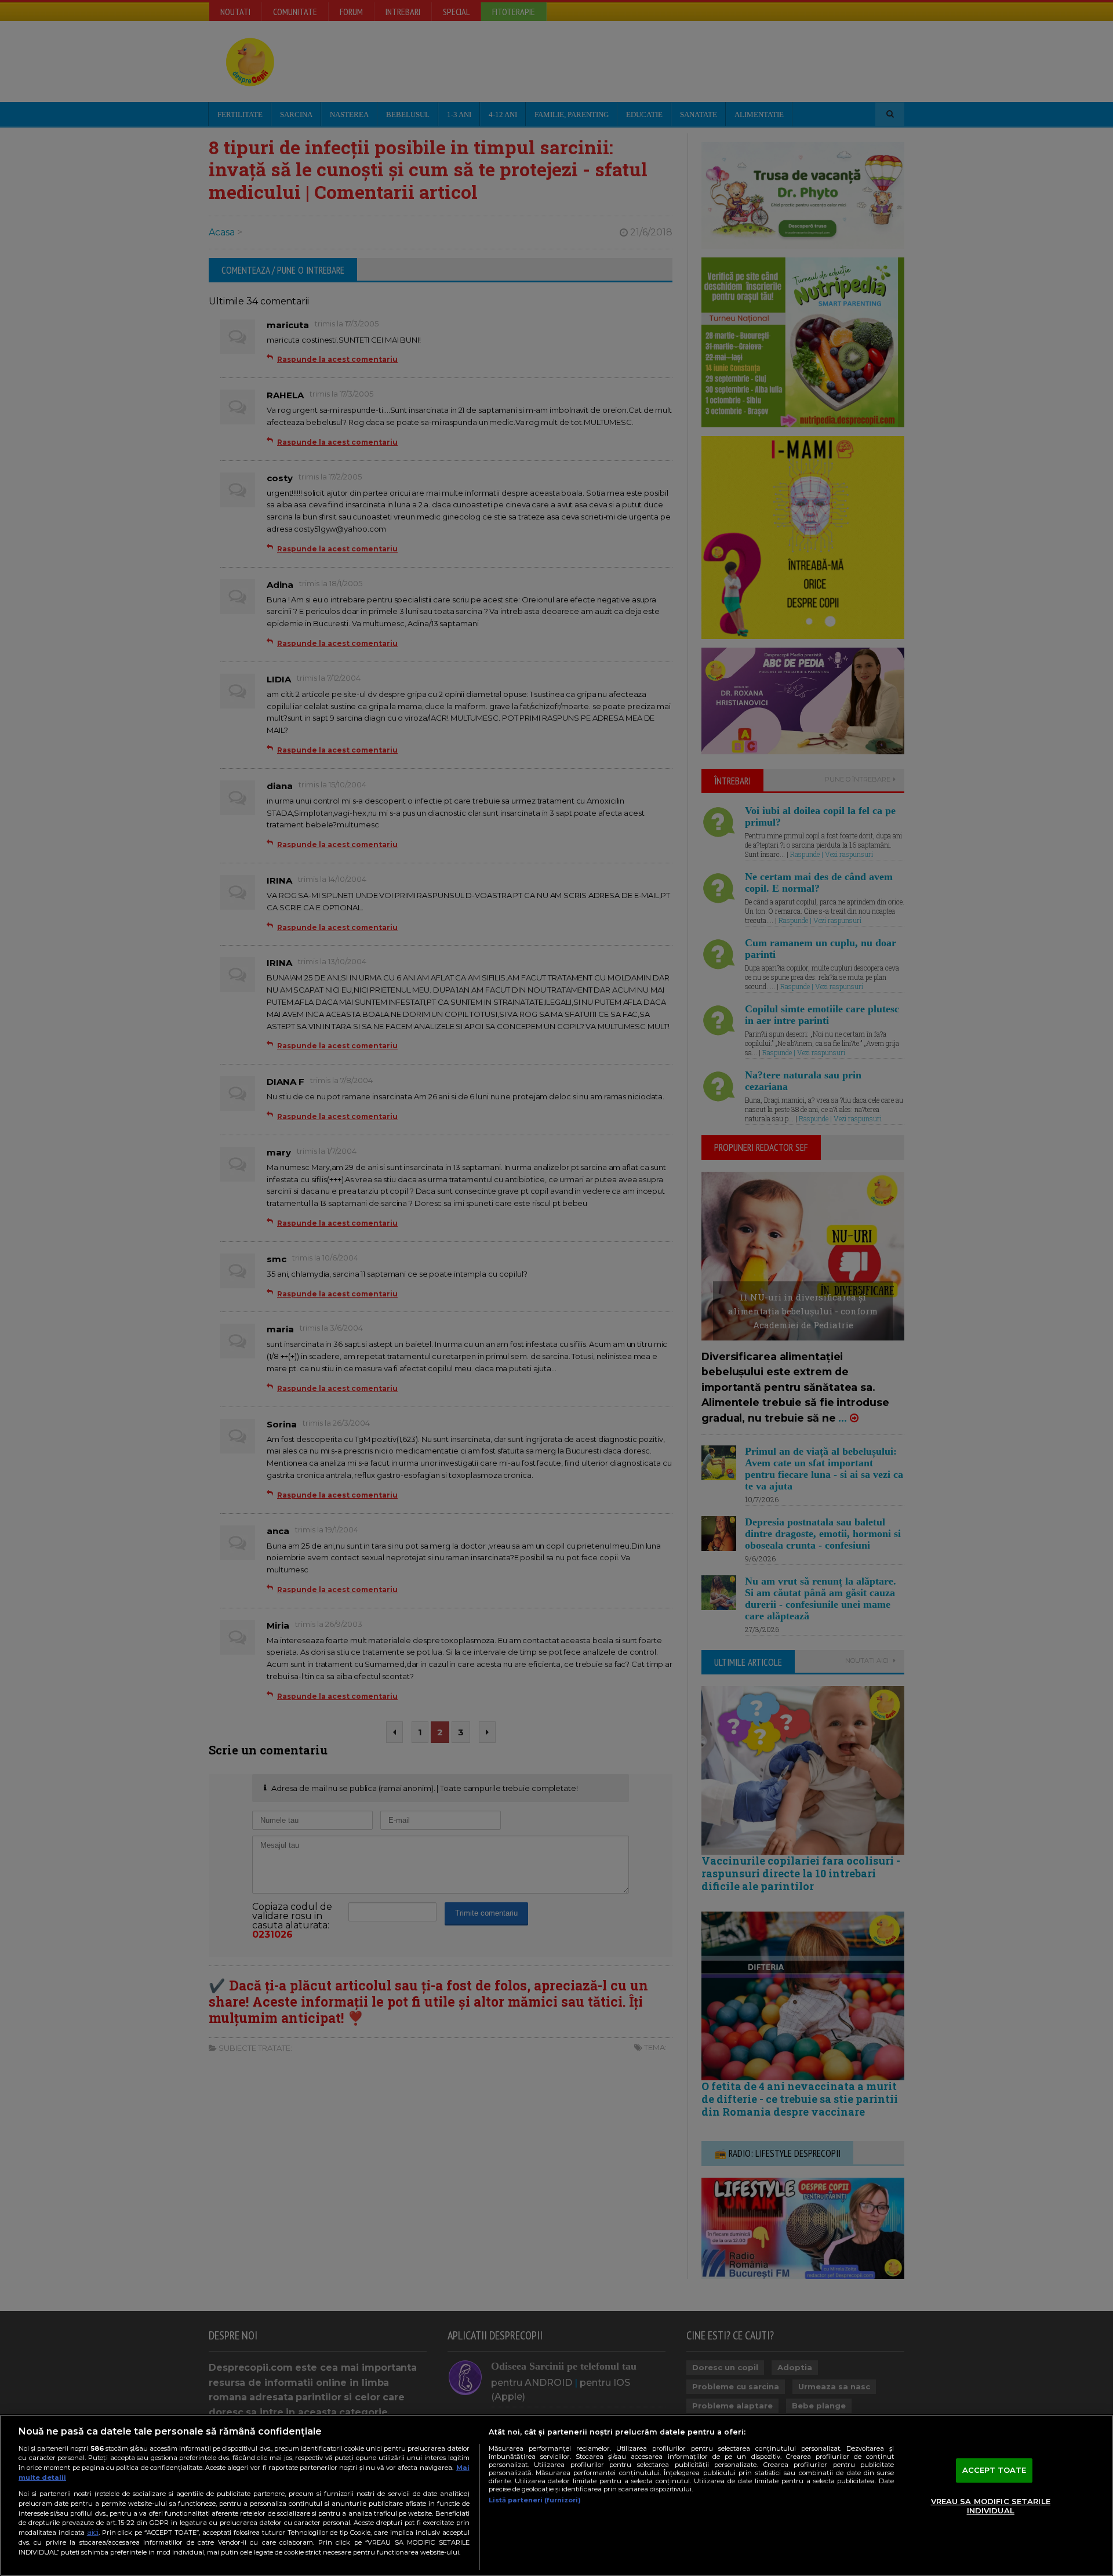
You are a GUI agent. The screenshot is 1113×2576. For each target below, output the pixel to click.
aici (93, 2532)
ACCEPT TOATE (994, 2470)
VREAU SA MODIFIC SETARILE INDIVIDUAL (991, 2506)
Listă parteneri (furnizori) (535, 2500)
